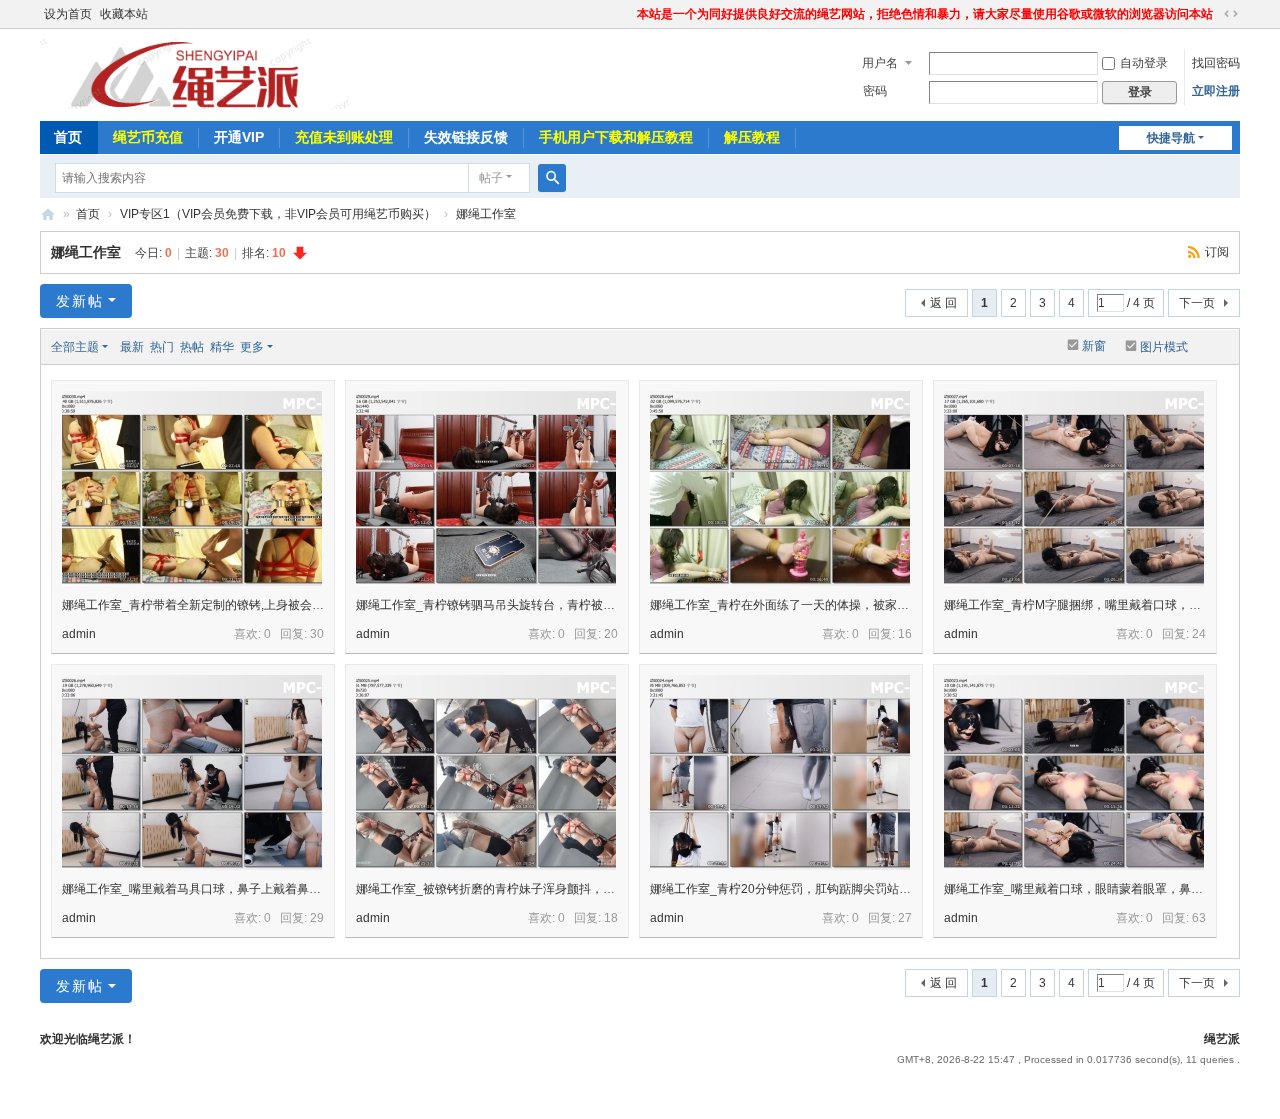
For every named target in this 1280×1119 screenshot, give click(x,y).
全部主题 (75, 347)
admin (79, 634)
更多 (252, 347)
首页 (68, 137)
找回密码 (1216, 63)
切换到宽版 (1231, 14)
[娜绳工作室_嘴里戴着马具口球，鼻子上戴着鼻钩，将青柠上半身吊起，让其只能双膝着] (192, 772)
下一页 (1197, 303)
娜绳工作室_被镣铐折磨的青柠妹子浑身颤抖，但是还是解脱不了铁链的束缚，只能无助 (587, 889)
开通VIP (239, 137)
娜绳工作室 (486, 214)
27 (905, 918)
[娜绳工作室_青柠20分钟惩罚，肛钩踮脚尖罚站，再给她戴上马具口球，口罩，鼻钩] (780, 772)
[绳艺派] (204, 73)
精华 (222, 347)
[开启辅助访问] (628, 14)
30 (317, 634)
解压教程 (752, 137)
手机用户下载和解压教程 (616, 137)
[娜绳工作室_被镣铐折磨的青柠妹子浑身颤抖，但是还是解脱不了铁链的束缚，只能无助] (486, 772)
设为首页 (68, 14)
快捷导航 (1171, 138)
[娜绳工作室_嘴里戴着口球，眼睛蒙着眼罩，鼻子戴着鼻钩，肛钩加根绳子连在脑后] (1074, 772)
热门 (162, 347)
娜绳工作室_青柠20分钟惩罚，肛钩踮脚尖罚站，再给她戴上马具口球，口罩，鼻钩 (870, 889)
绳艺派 (48, 214)
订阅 (1217, 252)
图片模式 (1164, 347)
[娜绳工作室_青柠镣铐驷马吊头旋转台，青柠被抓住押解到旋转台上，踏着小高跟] (486, 488)
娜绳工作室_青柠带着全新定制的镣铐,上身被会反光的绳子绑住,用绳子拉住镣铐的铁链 (290, 605)
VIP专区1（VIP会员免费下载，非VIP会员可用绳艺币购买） (278, 214)
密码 (875, 91)
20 (611, 634)
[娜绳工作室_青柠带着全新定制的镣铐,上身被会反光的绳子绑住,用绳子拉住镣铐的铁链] (192, 488)
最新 (132, 347)
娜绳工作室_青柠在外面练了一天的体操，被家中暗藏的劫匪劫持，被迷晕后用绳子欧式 (881, 605)
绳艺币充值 (148, 137)
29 (317, 918)
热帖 (192, 347)
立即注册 (1216, 91)
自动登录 (1144, 63)
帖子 (491, 178)
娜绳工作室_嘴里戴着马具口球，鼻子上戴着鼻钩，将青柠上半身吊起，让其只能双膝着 (293, 889)
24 (1199, 634)
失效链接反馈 (466, 137)
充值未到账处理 (344, 137)
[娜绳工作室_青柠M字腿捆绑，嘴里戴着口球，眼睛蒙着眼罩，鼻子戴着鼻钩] (1074, 488)
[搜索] (552, 178)
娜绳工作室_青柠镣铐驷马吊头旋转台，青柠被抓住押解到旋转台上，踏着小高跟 (569, 605)
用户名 (880, 63)
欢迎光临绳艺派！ (88, 1039)
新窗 (1094, 346)
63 (1199, 918)
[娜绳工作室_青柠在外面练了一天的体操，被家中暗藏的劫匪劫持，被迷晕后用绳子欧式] (780, 488)
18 (611, 918)
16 (905, 634)
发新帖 (80, 301)
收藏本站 (124, 14)
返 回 (943, 303)
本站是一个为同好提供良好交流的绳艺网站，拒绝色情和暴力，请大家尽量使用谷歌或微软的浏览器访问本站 (925, 14)
